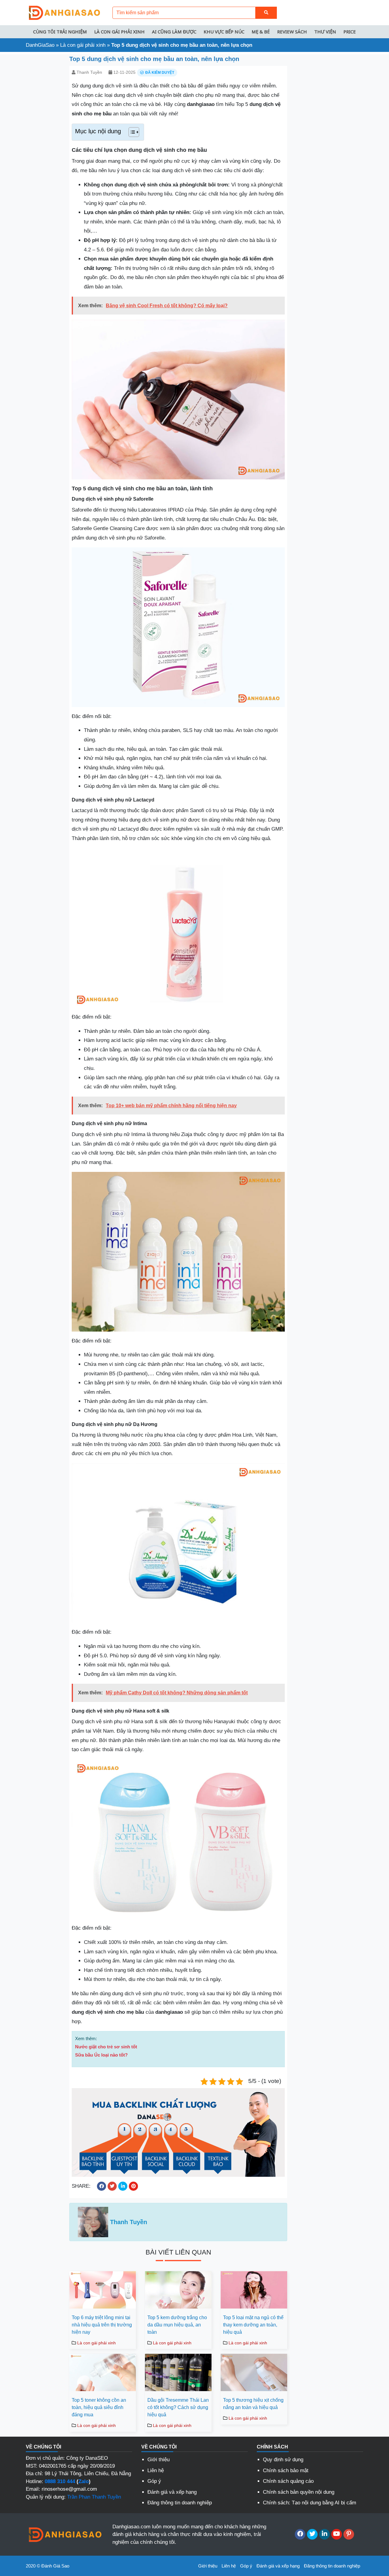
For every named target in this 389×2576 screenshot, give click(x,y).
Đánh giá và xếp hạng (172, 2492)
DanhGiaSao (40, 45)
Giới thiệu (158, 2460)
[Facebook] (300, 2534)
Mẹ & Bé (261, 32)
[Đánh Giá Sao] (64, 12)
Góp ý (154, 2481)
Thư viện (325, 32)
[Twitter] (312, 2534)
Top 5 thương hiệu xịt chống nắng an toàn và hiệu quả (253, 2404)
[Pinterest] (349, 2534)
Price (350, 32)
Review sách (292, 32)
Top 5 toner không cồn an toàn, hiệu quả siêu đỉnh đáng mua (99, 2407)
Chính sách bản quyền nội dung (299, 2492)
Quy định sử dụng (283, 2460)
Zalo (84, 2481)
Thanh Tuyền (89, 72)
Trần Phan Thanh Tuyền (94, 2497)
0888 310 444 (60, 2481)
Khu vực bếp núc (224, 32)
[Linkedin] (324, 2534)
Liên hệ (156, 2471)
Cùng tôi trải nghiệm (60, 32)
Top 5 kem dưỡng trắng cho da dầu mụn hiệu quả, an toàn (177, 2325)
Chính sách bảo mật (286, 2471)
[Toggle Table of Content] (131, 132)
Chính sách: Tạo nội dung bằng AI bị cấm (310, 2503)
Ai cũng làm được (174, 32)
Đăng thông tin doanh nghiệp (180, 2503)
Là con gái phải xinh (119, 32)
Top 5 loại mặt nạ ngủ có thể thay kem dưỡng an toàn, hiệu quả (253, 2325)
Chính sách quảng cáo (288, 2481)
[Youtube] (337, 2534)
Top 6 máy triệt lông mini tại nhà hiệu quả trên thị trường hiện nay (102, 2325)
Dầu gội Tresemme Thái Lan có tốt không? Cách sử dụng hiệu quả (178, 2407)
